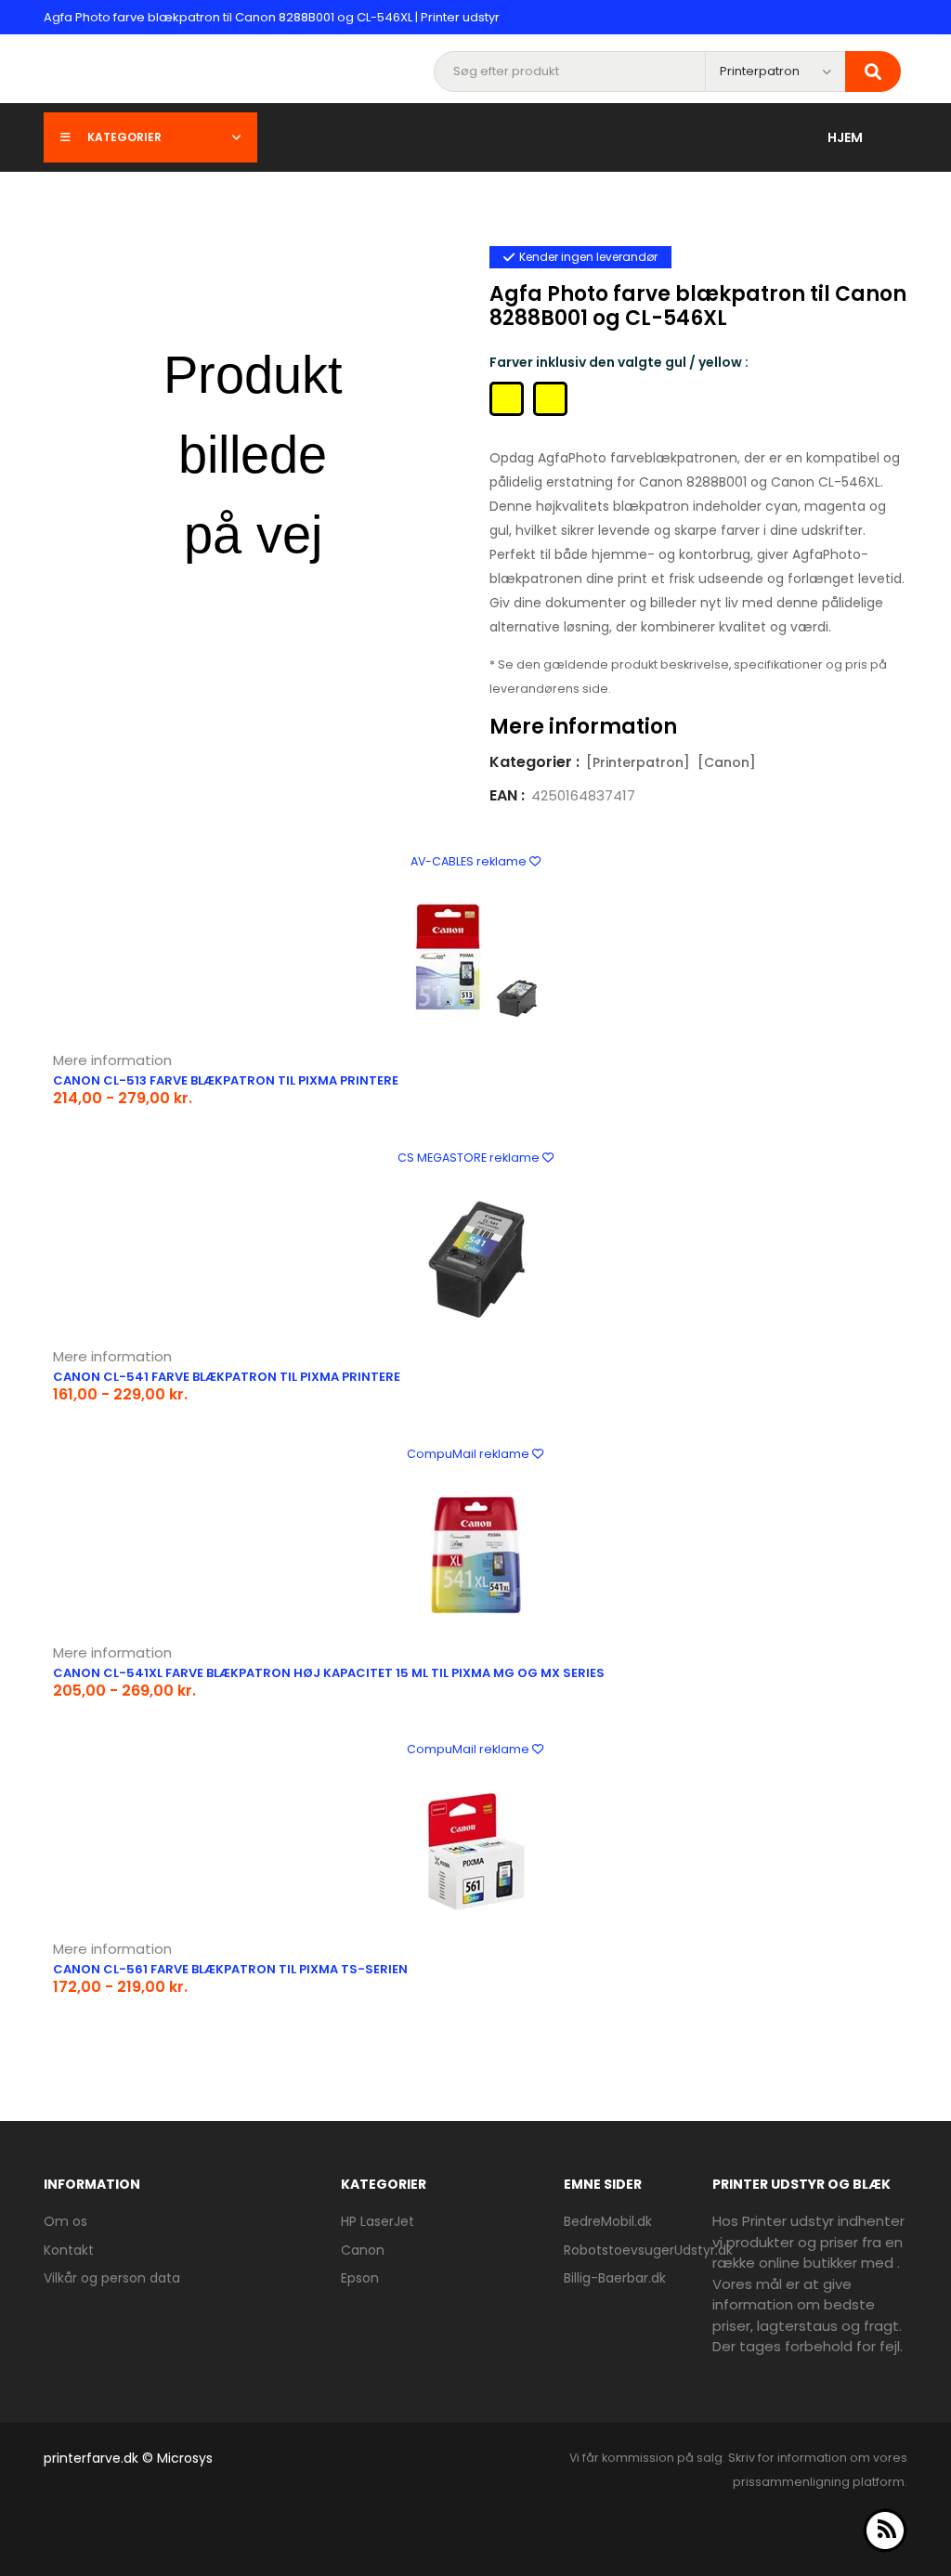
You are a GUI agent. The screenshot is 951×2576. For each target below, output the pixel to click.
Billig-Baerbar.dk (615, 2278)
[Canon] (727, 762)
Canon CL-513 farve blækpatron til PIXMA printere (226, 1080)
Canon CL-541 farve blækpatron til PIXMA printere (227, 1377)
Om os (65, 2221)
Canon (363, 2250)
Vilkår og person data (112, 2278)
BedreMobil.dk (608, 2221)
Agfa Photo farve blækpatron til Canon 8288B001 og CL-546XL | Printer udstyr (272, 17)
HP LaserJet (378, 2221)
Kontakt (69, 2250)
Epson (360, 2278)
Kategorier (124, 137)
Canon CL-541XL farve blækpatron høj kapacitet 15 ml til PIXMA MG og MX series (329, 1673)
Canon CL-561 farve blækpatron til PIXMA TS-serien (230, 1969)
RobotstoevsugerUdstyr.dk (648, 2250)
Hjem (845, 137)
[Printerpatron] (638, 762)
